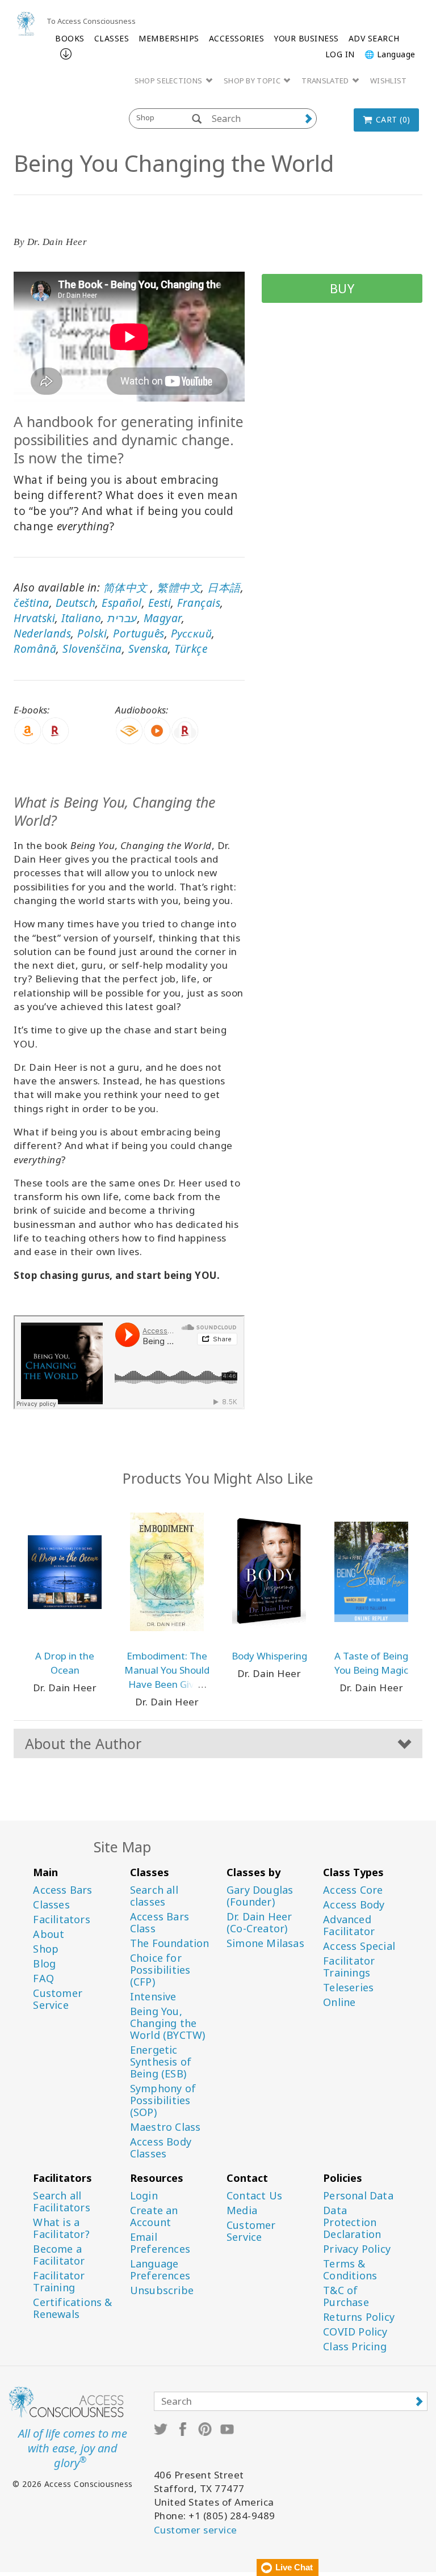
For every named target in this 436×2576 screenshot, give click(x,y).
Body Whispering (269, 1656)
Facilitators (61, 1920)
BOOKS (70, 38)
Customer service (196, 2530)
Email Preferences (160, 2243)
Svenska (148, 649)
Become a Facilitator (59, 2255)
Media (242, 2210)
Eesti (160, 603)
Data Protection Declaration (352, 2222)
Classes (51, 1905)
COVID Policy (355, 2332)
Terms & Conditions (350, 2270)
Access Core (353, 1890)
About (49, 1934)
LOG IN (340, 54)
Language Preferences (160, 2270)
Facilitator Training (59, 2282)
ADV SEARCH (374, 38)
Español (122, 603)
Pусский (192, 634)
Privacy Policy (357, 2249)
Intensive (153, 1997)
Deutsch (76, 603)
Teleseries (348, 1988)
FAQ (43, 1979)
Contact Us (254, 2196)
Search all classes (154, 1896)
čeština (32, 603)
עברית (122, 618)
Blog (44, 1964)
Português (139, 634)
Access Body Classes (161, 2148)
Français (199, 603)
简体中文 (125, 588)
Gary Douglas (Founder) (260, 1896)
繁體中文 (179, 588)
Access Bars (62, 1890)
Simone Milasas (265, 1943)
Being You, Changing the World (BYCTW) (168, 2023)
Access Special (359, 1946)
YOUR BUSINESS (306, 38)
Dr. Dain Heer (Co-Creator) (259, 1923)
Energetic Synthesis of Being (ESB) (161, 2062)
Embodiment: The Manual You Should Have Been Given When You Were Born (167, 1684)
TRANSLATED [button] (326, 81)
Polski (92, 634)
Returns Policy (359, 2317)
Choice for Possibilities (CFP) (160, 1970)
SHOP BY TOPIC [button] (253, 81)
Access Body (354, 1905)
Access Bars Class (160, 1923)
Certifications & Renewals (72, 2308)
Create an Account (154, 2216)
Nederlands (42, 634)
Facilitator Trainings (349, 1967)
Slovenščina (92, 649)
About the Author (83, 1743)
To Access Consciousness (91, 21)
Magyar (163, 618)
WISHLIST (388, 81)
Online (339, 2002)
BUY (342, 288)
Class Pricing (355, 2347)
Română (35, 649)
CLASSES (112, 38)
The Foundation (170, 1943)
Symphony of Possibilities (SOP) (163, 2100)
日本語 (224, 588)
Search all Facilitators (61, 2202)
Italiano (81, 618)
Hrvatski (34, 618)
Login (144, 2196)
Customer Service (58, 1999)
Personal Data (358, 2196)
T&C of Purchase (346, 2296)
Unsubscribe (162, 2290)
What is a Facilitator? (61, 2228)
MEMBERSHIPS (169, 38)
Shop (46, 1949)
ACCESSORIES (237, 38)
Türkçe (191, 649)
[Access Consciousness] (26, 24)
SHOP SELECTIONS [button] (169, 81)
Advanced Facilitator (349, 1925)
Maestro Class (165, 2127)
